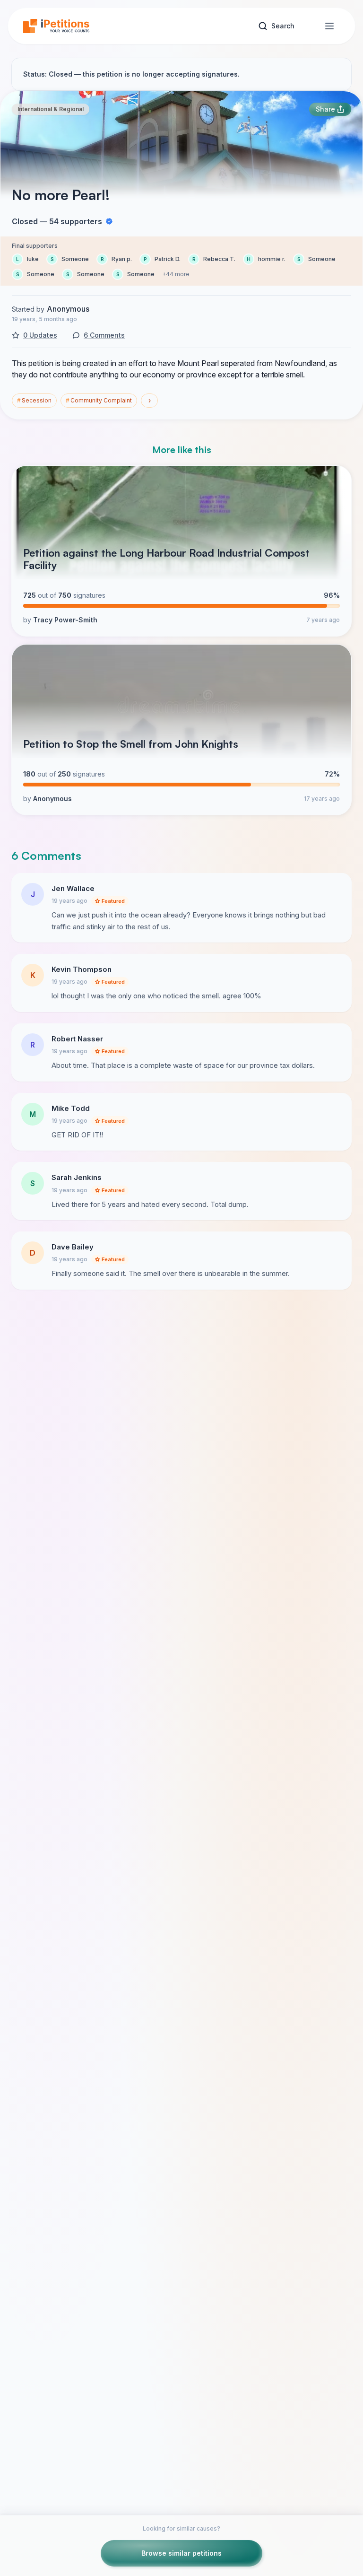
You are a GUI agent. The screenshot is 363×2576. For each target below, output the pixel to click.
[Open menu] (329, 26)
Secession (34, 400)
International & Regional (51, 109)
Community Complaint (99, 400)
